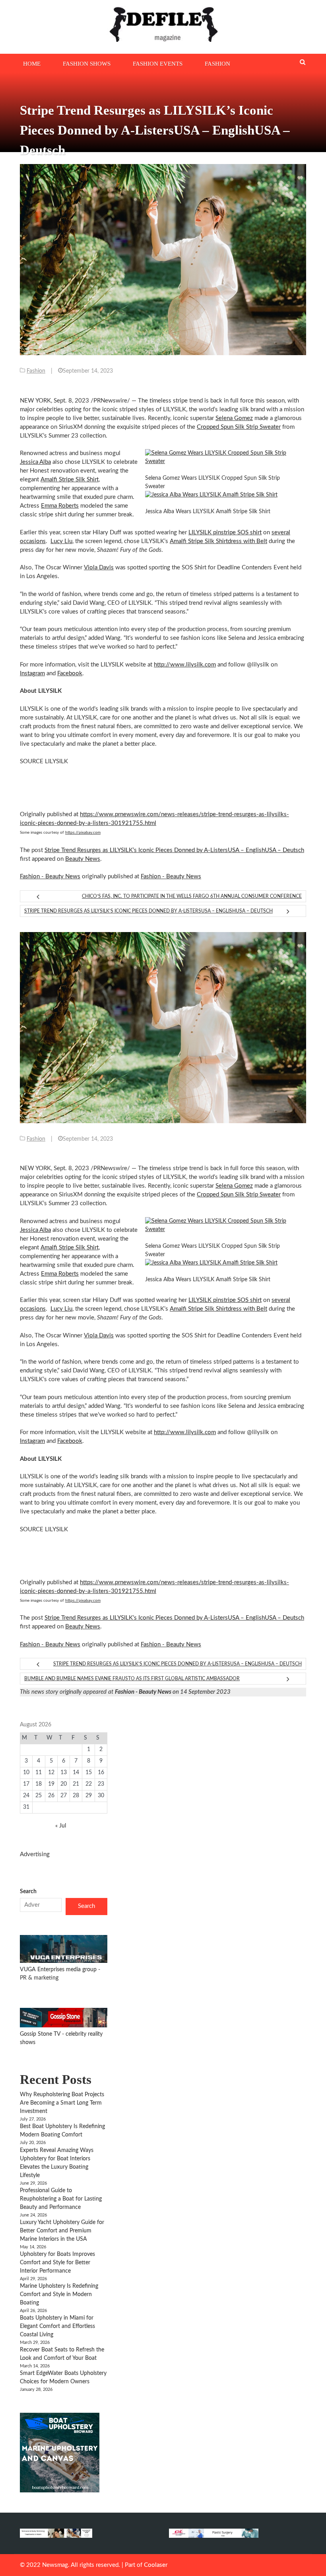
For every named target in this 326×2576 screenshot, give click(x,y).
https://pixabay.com (83, 833)
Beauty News (83, 859)
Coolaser (156, 2565)
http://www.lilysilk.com (185, 665)
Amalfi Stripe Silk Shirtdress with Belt (218, 541)
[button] (223, 457)
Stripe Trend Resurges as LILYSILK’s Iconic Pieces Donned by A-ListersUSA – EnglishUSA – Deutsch (174, 850)
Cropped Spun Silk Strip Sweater (239, 427)
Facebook (70, 673)
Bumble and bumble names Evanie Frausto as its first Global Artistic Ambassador (132, 1679)
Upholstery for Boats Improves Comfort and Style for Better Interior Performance (57, 2263)
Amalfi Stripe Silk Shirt (70, 480)
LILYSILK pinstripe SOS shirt (225, 533)
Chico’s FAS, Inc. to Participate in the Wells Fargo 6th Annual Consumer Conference (192, 896)
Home (32, 64)
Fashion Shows (87, 64)
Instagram (32, 673)
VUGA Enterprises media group (59, 1970)
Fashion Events (158, 64)
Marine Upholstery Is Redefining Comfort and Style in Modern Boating (59, 2295)
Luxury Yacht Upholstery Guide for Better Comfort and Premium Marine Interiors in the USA (62, 2231)
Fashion (217, 64)
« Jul (61, 1826)
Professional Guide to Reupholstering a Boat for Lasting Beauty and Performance (61, 2199)
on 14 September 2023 (173, 1692)
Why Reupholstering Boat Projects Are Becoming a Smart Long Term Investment (62, 2103)
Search (28, 1892)
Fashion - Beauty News (50, 877)
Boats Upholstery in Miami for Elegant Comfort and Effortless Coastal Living (57, 2326)
